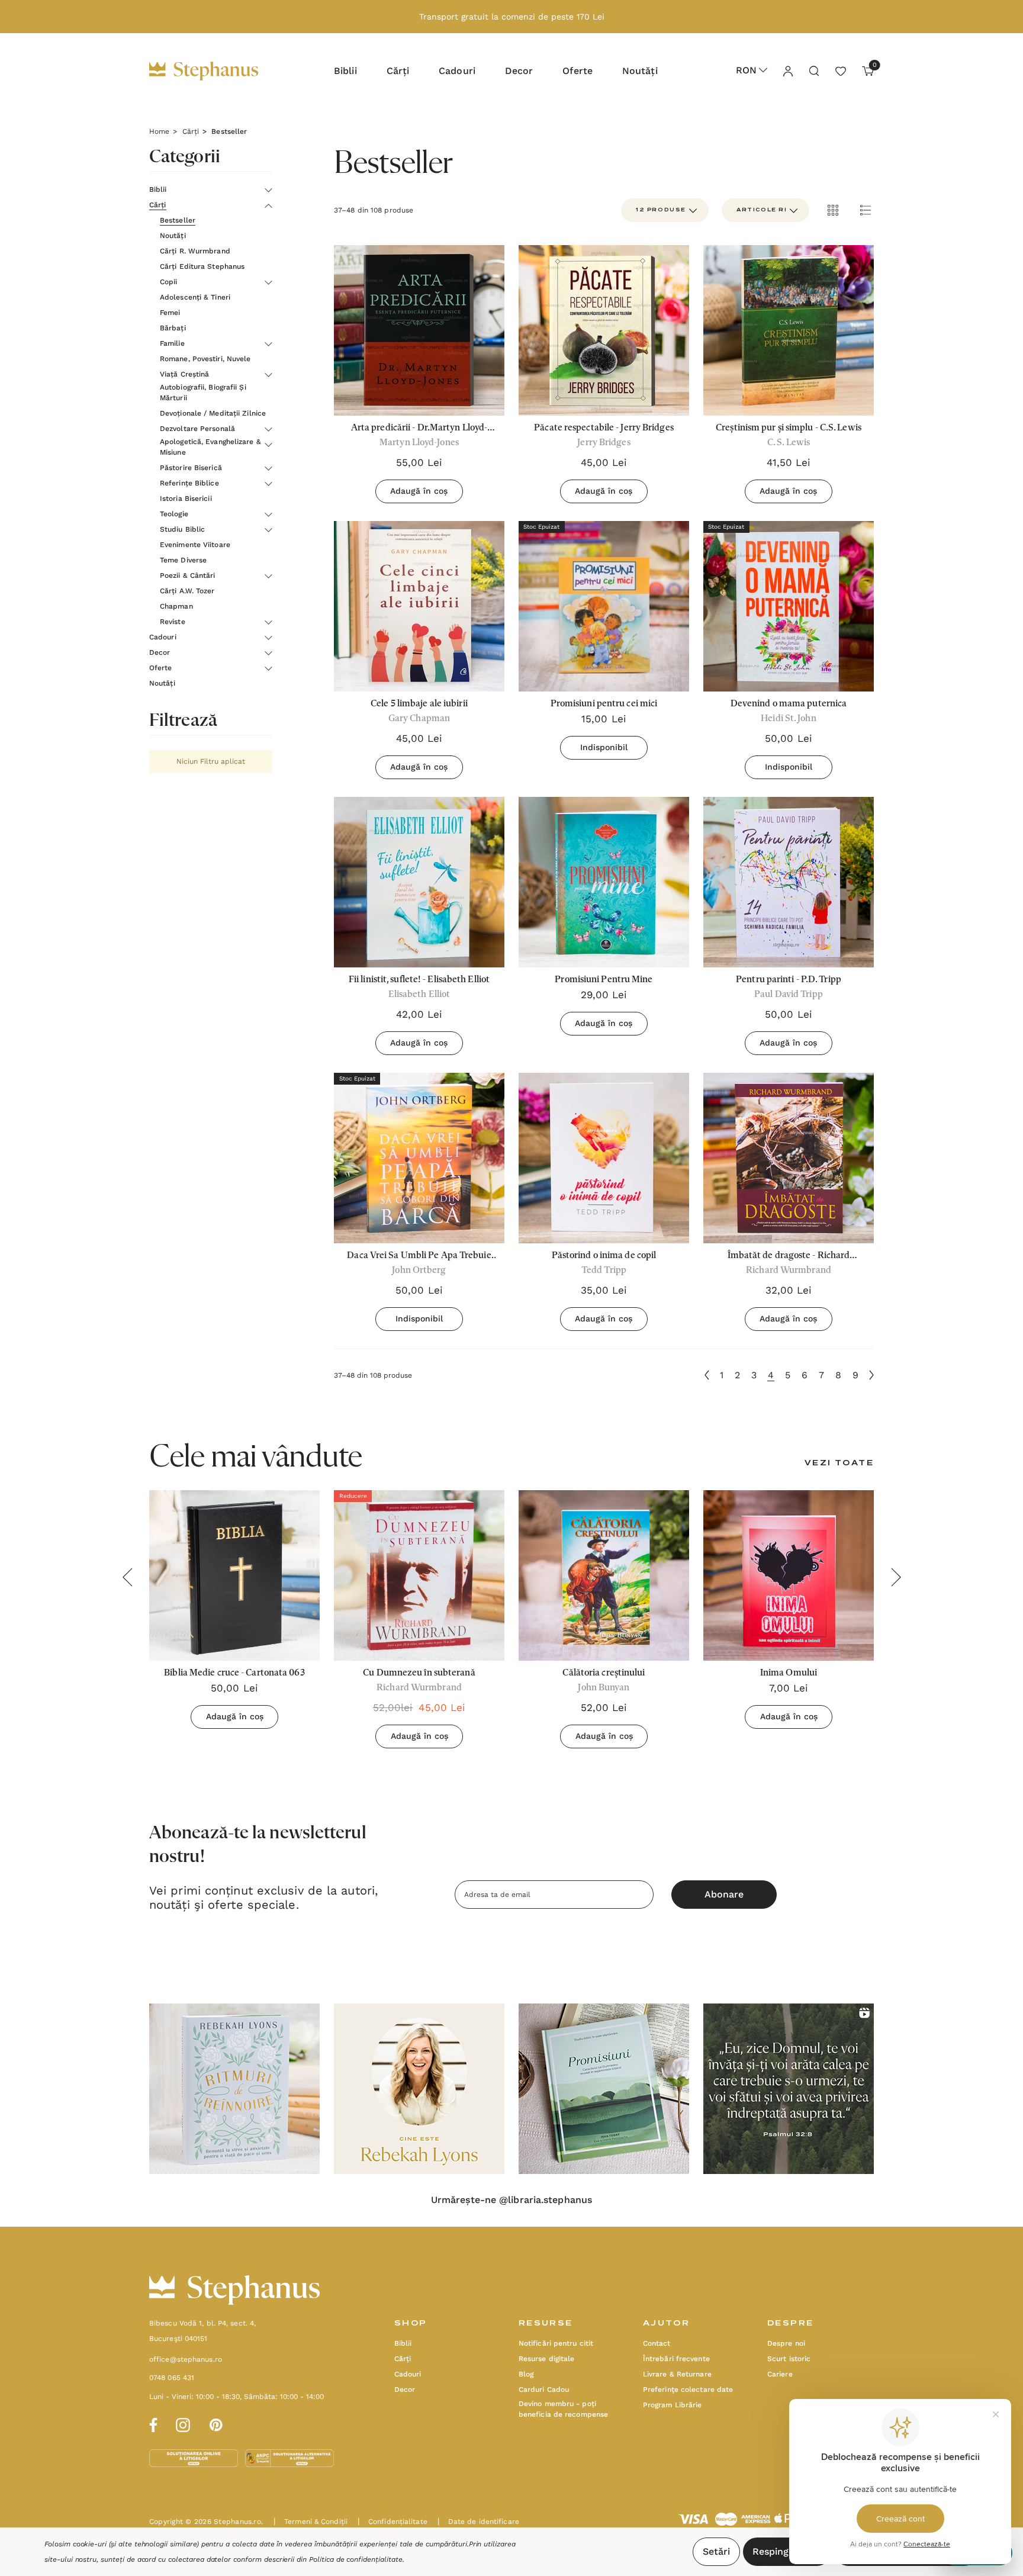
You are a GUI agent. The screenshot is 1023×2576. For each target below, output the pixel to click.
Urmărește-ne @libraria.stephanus (511, 2200)
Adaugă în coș (419, 491)
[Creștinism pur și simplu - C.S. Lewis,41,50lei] (789, 330)
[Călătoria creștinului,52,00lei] (604, 1575)
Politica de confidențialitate (356, 2559)
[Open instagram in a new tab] (183, 2423)
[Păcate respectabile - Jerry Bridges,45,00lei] (604, 330)
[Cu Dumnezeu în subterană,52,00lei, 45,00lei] (419, 1575)
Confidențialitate (393, 2522)
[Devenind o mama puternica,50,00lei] (789, 606)
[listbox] (765, 210)
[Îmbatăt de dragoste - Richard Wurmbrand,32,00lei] (789, 1158)
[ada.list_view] (866, 210)
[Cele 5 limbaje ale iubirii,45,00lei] (419, 606)
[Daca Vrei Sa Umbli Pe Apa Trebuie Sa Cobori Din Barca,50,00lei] (419, 1158)
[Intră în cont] (787, 70)
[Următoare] (871, 1375)
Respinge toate (787, 2551)
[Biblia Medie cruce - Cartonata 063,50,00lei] (234, 1575)
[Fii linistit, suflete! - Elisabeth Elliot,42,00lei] (419, 882)
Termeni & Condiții (311, 2522)
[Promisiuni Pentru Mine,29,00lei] (604, 882)
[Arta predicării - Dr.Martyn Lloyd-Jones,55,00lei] (419, 330)
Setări (716, 2551)
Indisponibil (604, 747)
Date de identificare (478, 2522)
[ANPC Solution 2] (289, 2458)
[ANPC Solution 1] (195, 2458)
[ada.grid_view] (832, 210)
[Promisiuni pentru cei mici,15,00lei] (604, 606)
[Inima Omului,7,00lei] (789, 1575)
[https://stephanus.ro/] (216, 71)
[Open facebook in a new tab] (152, 2423)
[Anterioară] (707, 1375)
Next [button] (896, 1577)
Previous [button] (127, 1577)
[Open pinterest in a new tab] (216, 2423)
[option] (234, 2089)
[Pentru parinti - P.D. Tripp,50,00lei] (789, 882)
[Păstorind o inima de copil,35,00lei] (604, 1158)
